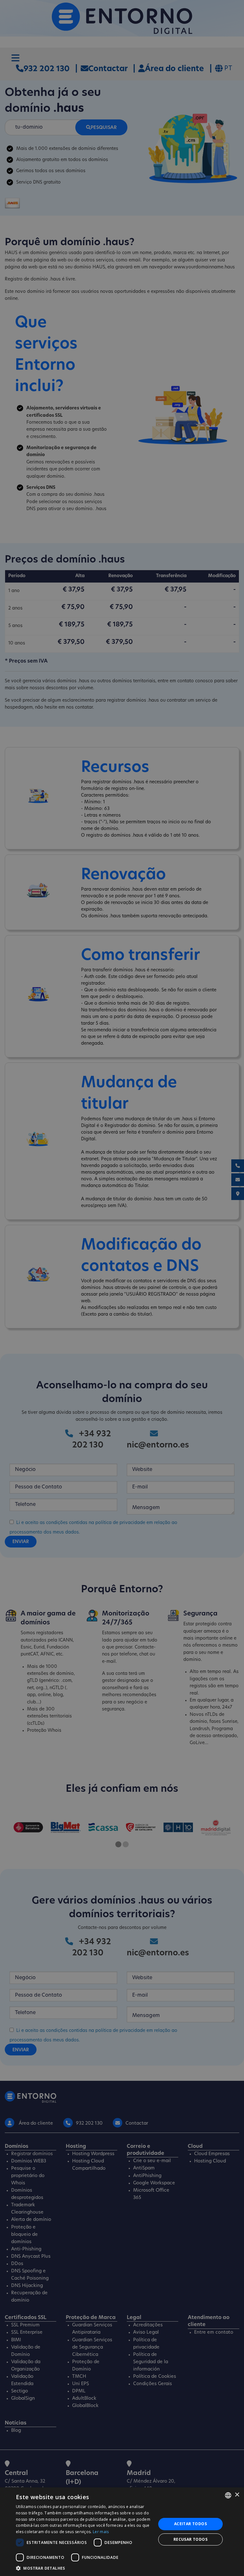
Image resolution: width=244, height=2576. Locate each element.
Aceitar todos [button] (190, 2524)
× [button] (237, 2495)
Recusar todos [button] (190, 2539)
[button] (84, 2568)
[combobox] (228, 2495)
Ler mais (101, 2532)
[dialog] (122, 2532)
